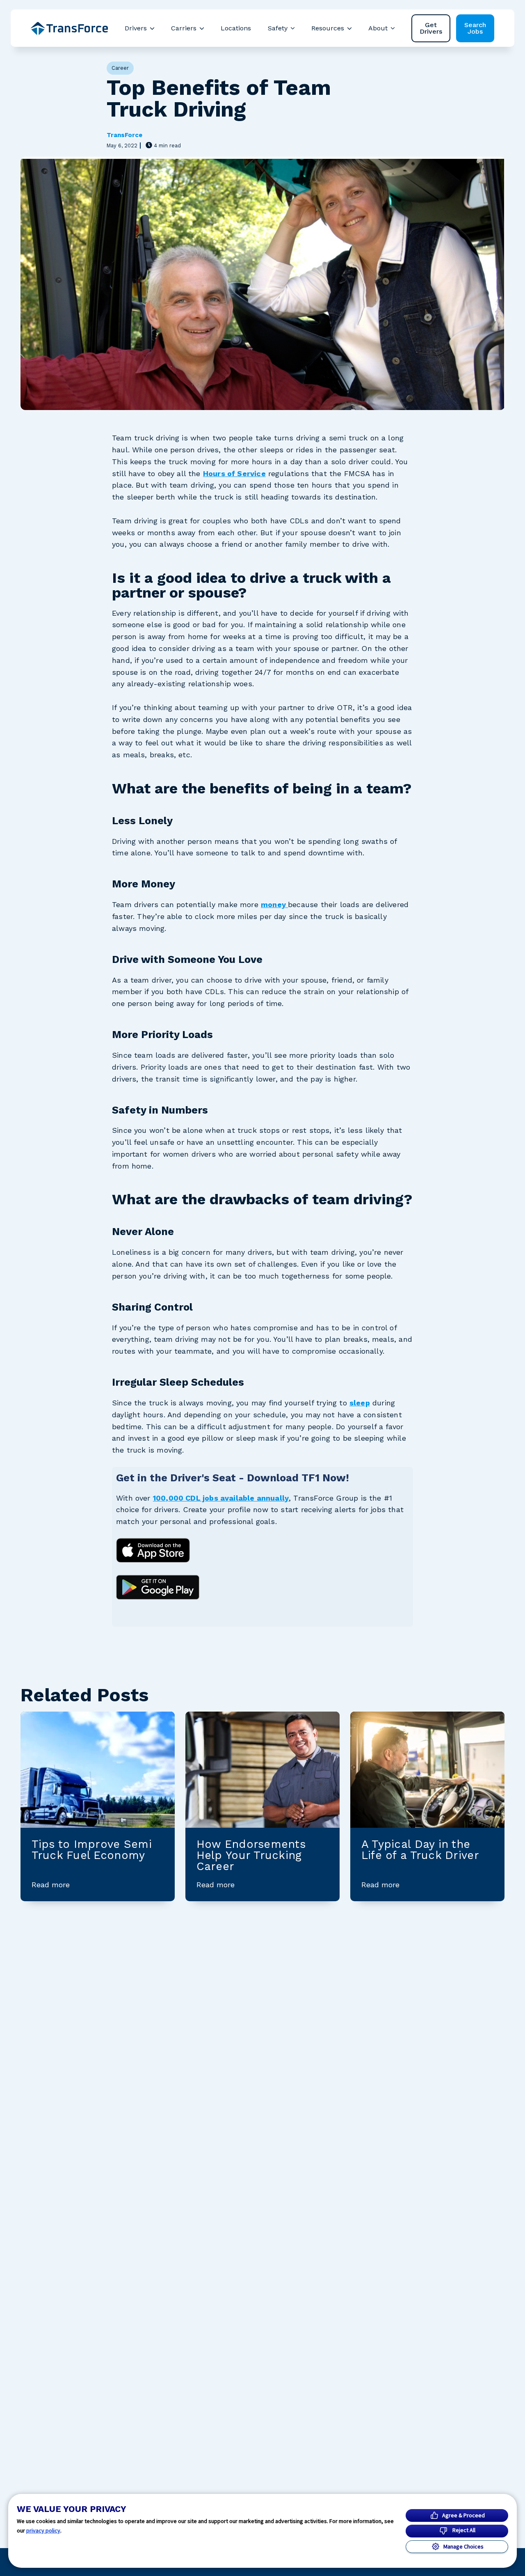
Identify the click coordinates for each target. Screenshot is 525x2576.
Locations (236, 28)
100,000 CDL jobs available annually (221, 1498)
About (378, 28)
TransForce (124, 135)
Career (120, 68)
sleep (360, 1403)
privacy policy (43, 2530)
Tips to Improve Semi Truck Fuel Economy (92, 1850)
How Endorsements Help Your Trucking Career (251, 1855)
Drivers (136, 28)
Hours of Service (234, 473)
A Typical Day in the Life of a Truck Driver (420, 1850)
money (274, 904)
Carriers (184, 28)
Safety (278, 28)
